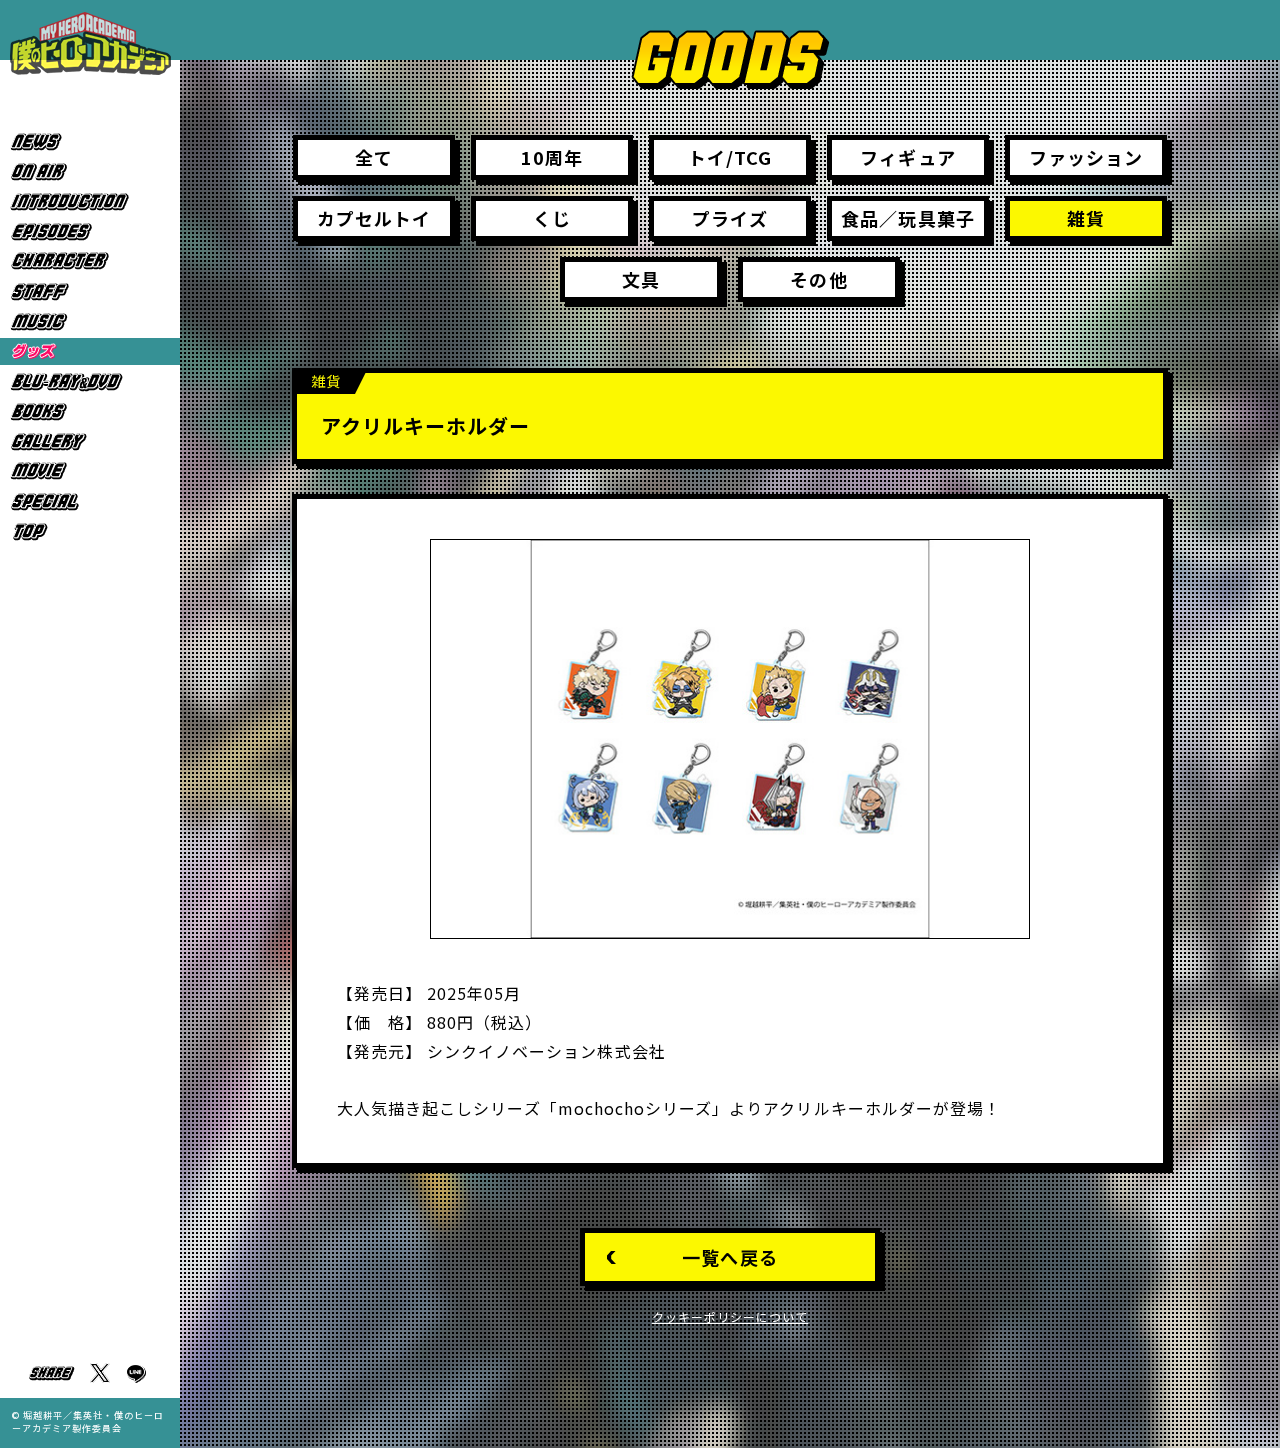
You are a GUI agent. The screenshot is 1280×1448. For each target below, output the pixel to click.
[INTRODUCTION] (90, 201)
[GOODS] (90, 351)
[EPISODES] (90, 231)
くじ (552, 218)
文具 (641, 279)
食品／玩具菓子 (907, 218)
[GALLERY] (90, 441)
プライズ (729, 218)
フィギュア (907, 157)
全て (374, 157)
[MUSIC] (90, 321)
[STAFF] (90, 291)
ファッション (1086, 157)
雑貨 (1086, 218)
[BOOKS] (90, 411)
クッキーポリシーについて (730, 1316)
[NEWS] (90, 141)
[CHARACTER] (90, 261)
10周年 (552, 157)
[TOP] (90, 531)
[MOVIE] (90, 471)
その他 (818, 279)
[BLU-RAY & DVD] (90, 381)
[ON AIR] (90, 171)
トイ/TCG (730, 157)
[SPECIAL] (90, 501)
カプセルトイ (374, 218)
